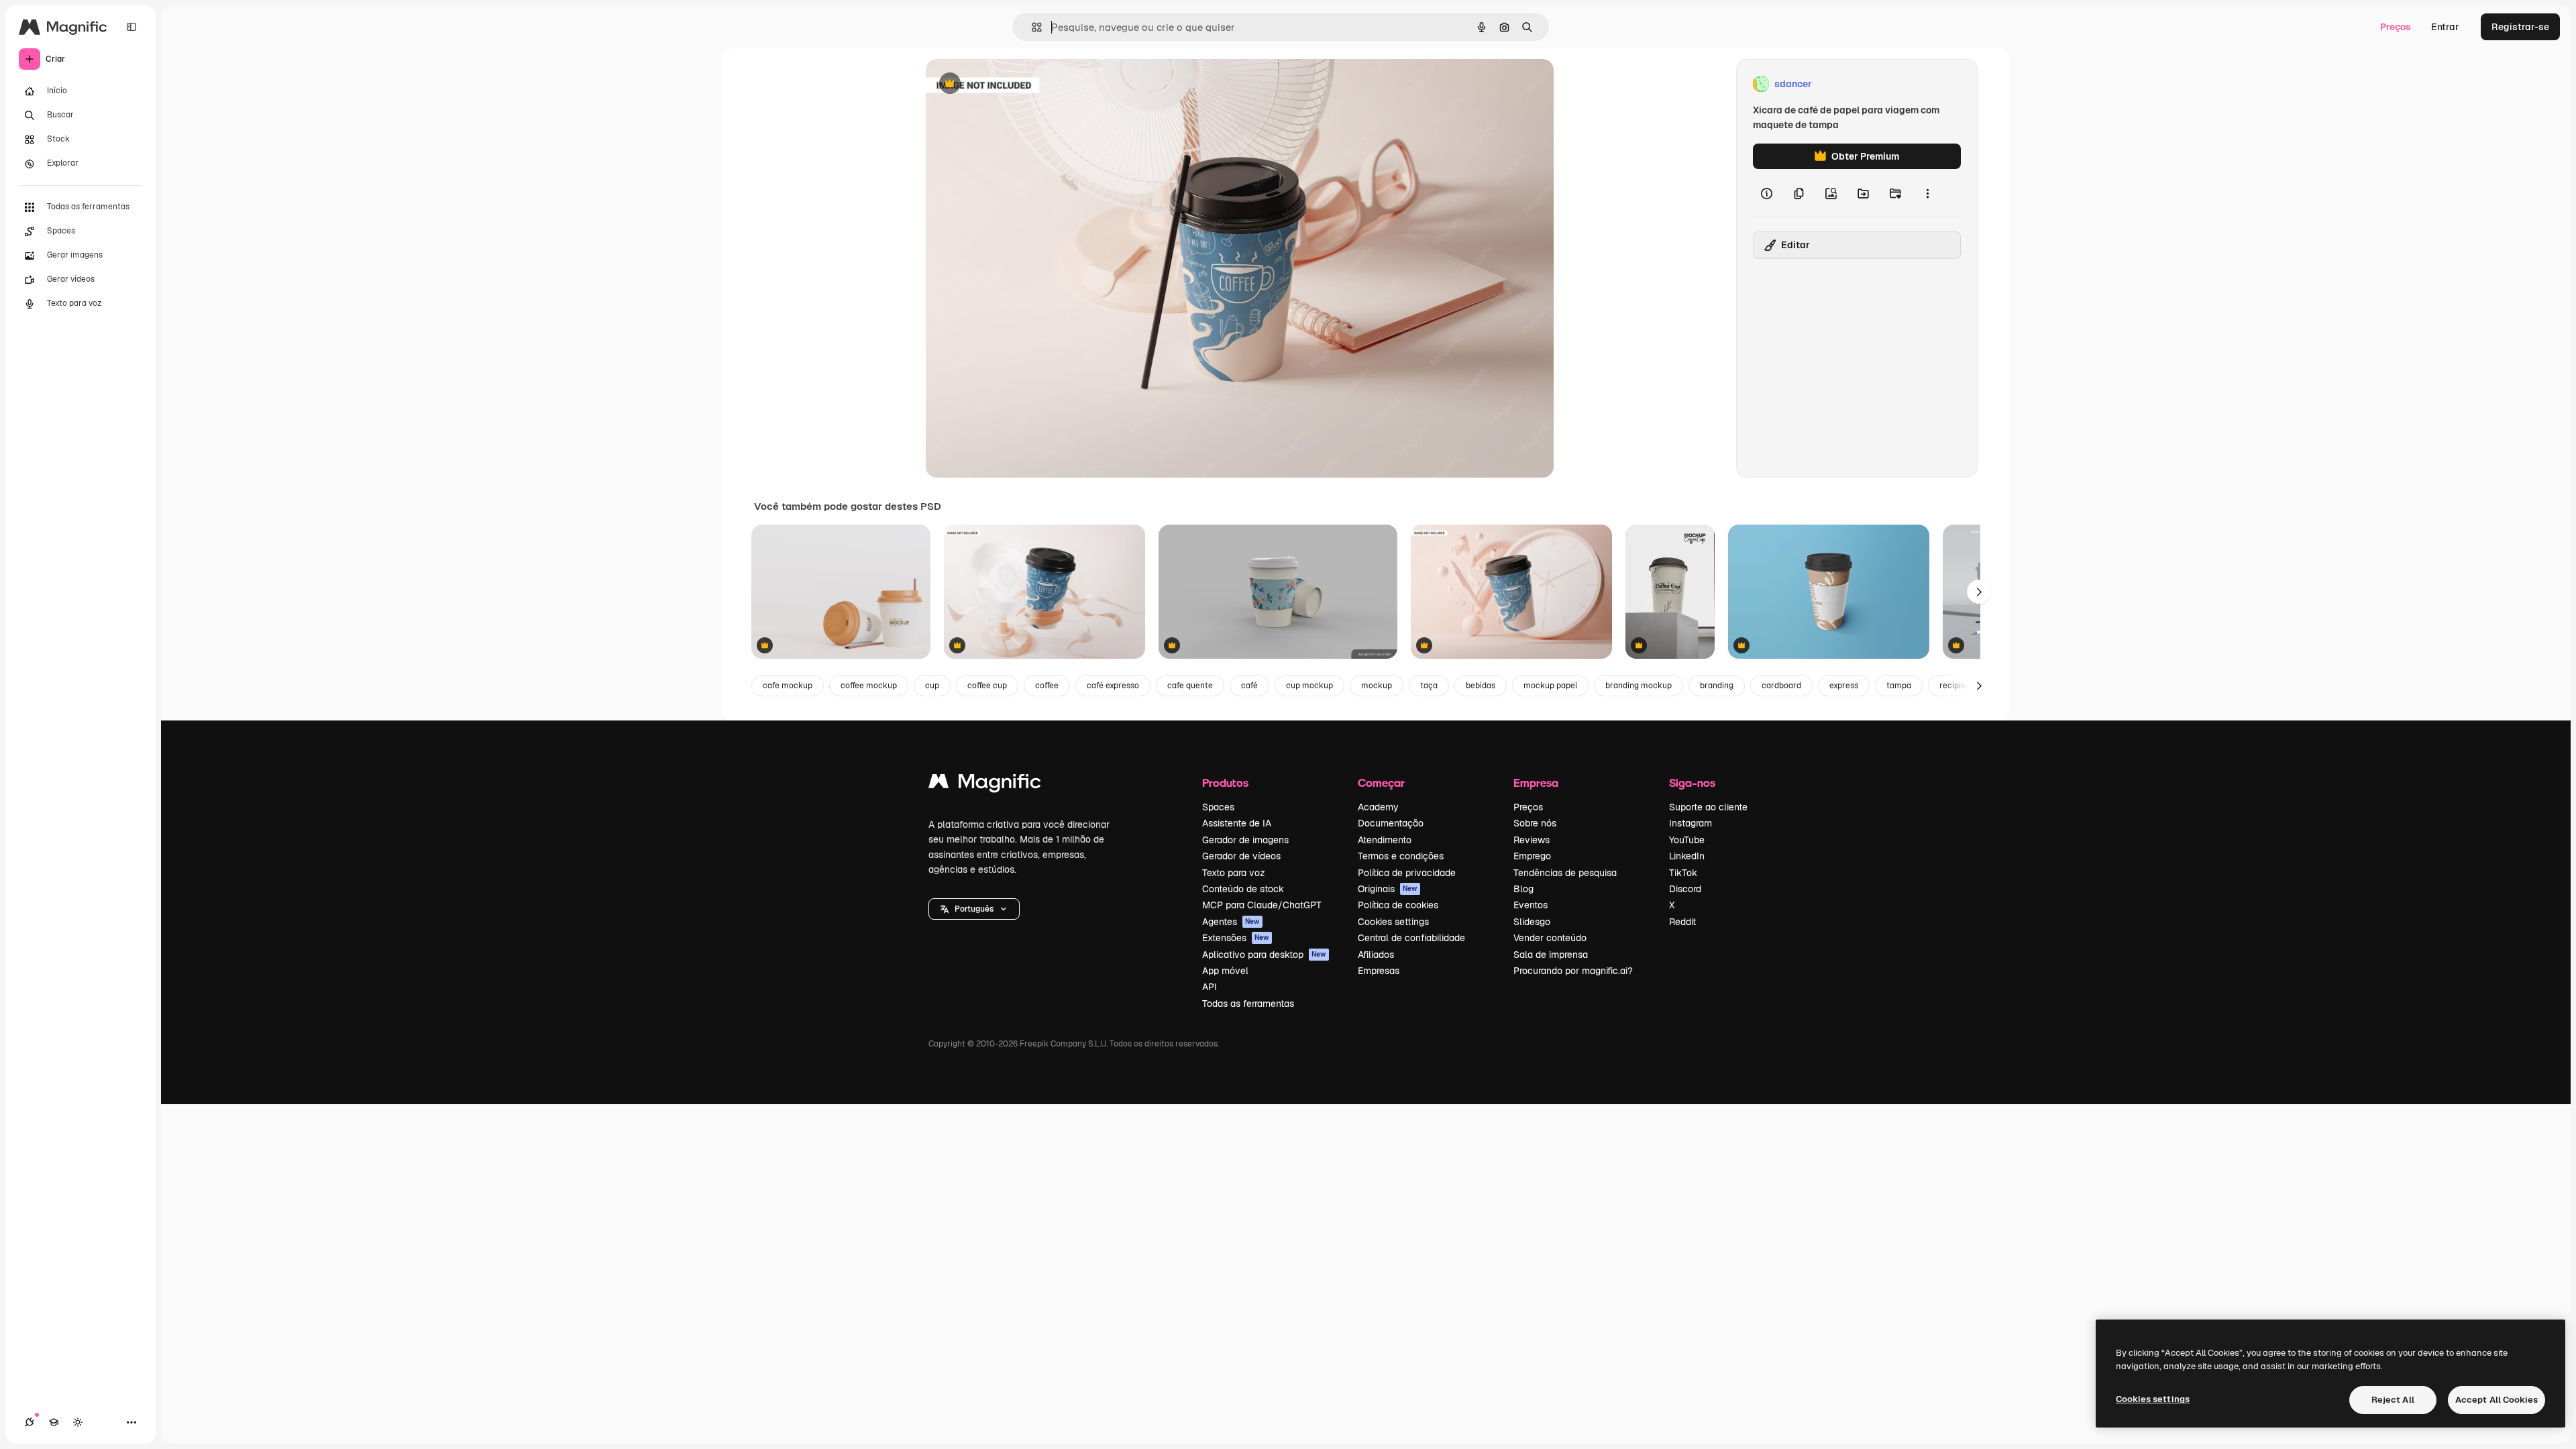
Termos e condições (1401, 856)
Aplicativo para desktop (1264, 955)
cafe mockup (788, 686)
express (1844, 686)
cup (932, 686)
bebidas (1481, 686)
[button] (974, 909)
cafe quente (1190, 686)
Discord (1685, 889)
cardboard (1781, 686)
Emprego (1532, 856)
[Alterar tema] (78, 1422)
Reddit (1682, 922)
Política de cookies (1398, 905)
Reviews (1532, 840)
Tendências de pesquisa (1565, 873)
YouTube (1687, 840)
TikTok (1683, 873)
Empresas (1379, 971)
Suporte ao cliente (1708, 807)
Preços (2396, 27)
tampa (1899, 686)
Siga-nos (1692, 783)
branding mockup (1639, 686)
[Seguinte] (1979, 592)
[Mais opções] (1927, 193)
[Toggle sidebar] (131, 27)
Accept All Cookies (2497, 1400)
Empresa (1536, 783)
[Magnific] (985, 785)
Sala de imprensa (1551, 955)
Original (1012, 84)
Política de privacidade (1407, 873)
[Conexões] (30, 1422)
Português (974, 909)
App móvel (1225, 971)
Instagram (1690, 823)
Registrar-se (2520, 27)
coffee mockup (869, 686)
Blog (1523, 889)
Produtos (1225, 783)
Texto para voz (1234, 873)
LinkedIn (1687, 856)
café (1249, 686)
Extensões (1236, 938)
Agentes (1231, 922)
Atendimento (1385, 840)
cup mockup (1309, 686)
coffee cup (987, 686)
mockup (1377, 686)
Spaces (1218, 807)
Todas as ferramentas (1248, 1004)
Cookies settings (1393, 922)
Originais (1388, 889)
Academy (1378, 807)
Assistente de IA (1237, 823)
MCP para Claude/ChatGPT (1262, 905)
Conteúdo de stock (1243, 889)
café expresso (1113, 686)
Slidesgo (1532, 922)
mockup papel (1550, 686)
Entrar (2445, 27)
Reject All (2393, 1400)
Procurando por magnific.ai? (1573, 971)
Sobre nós (1535, 823)
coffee (1047, 686)
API (1210, 987)
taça (1429, 686)
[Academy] (54, 1422)
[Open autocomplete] (1031, 27)
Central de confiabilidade (1411, 938)
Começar (1381, 783)
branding (1717, 686)
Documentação (1391, 823)
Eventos (1531, 905)
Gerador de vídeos (1241, 856)
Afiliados (1376, 955)
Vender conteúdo (1550, 938)
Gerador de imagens (1245, 840)
